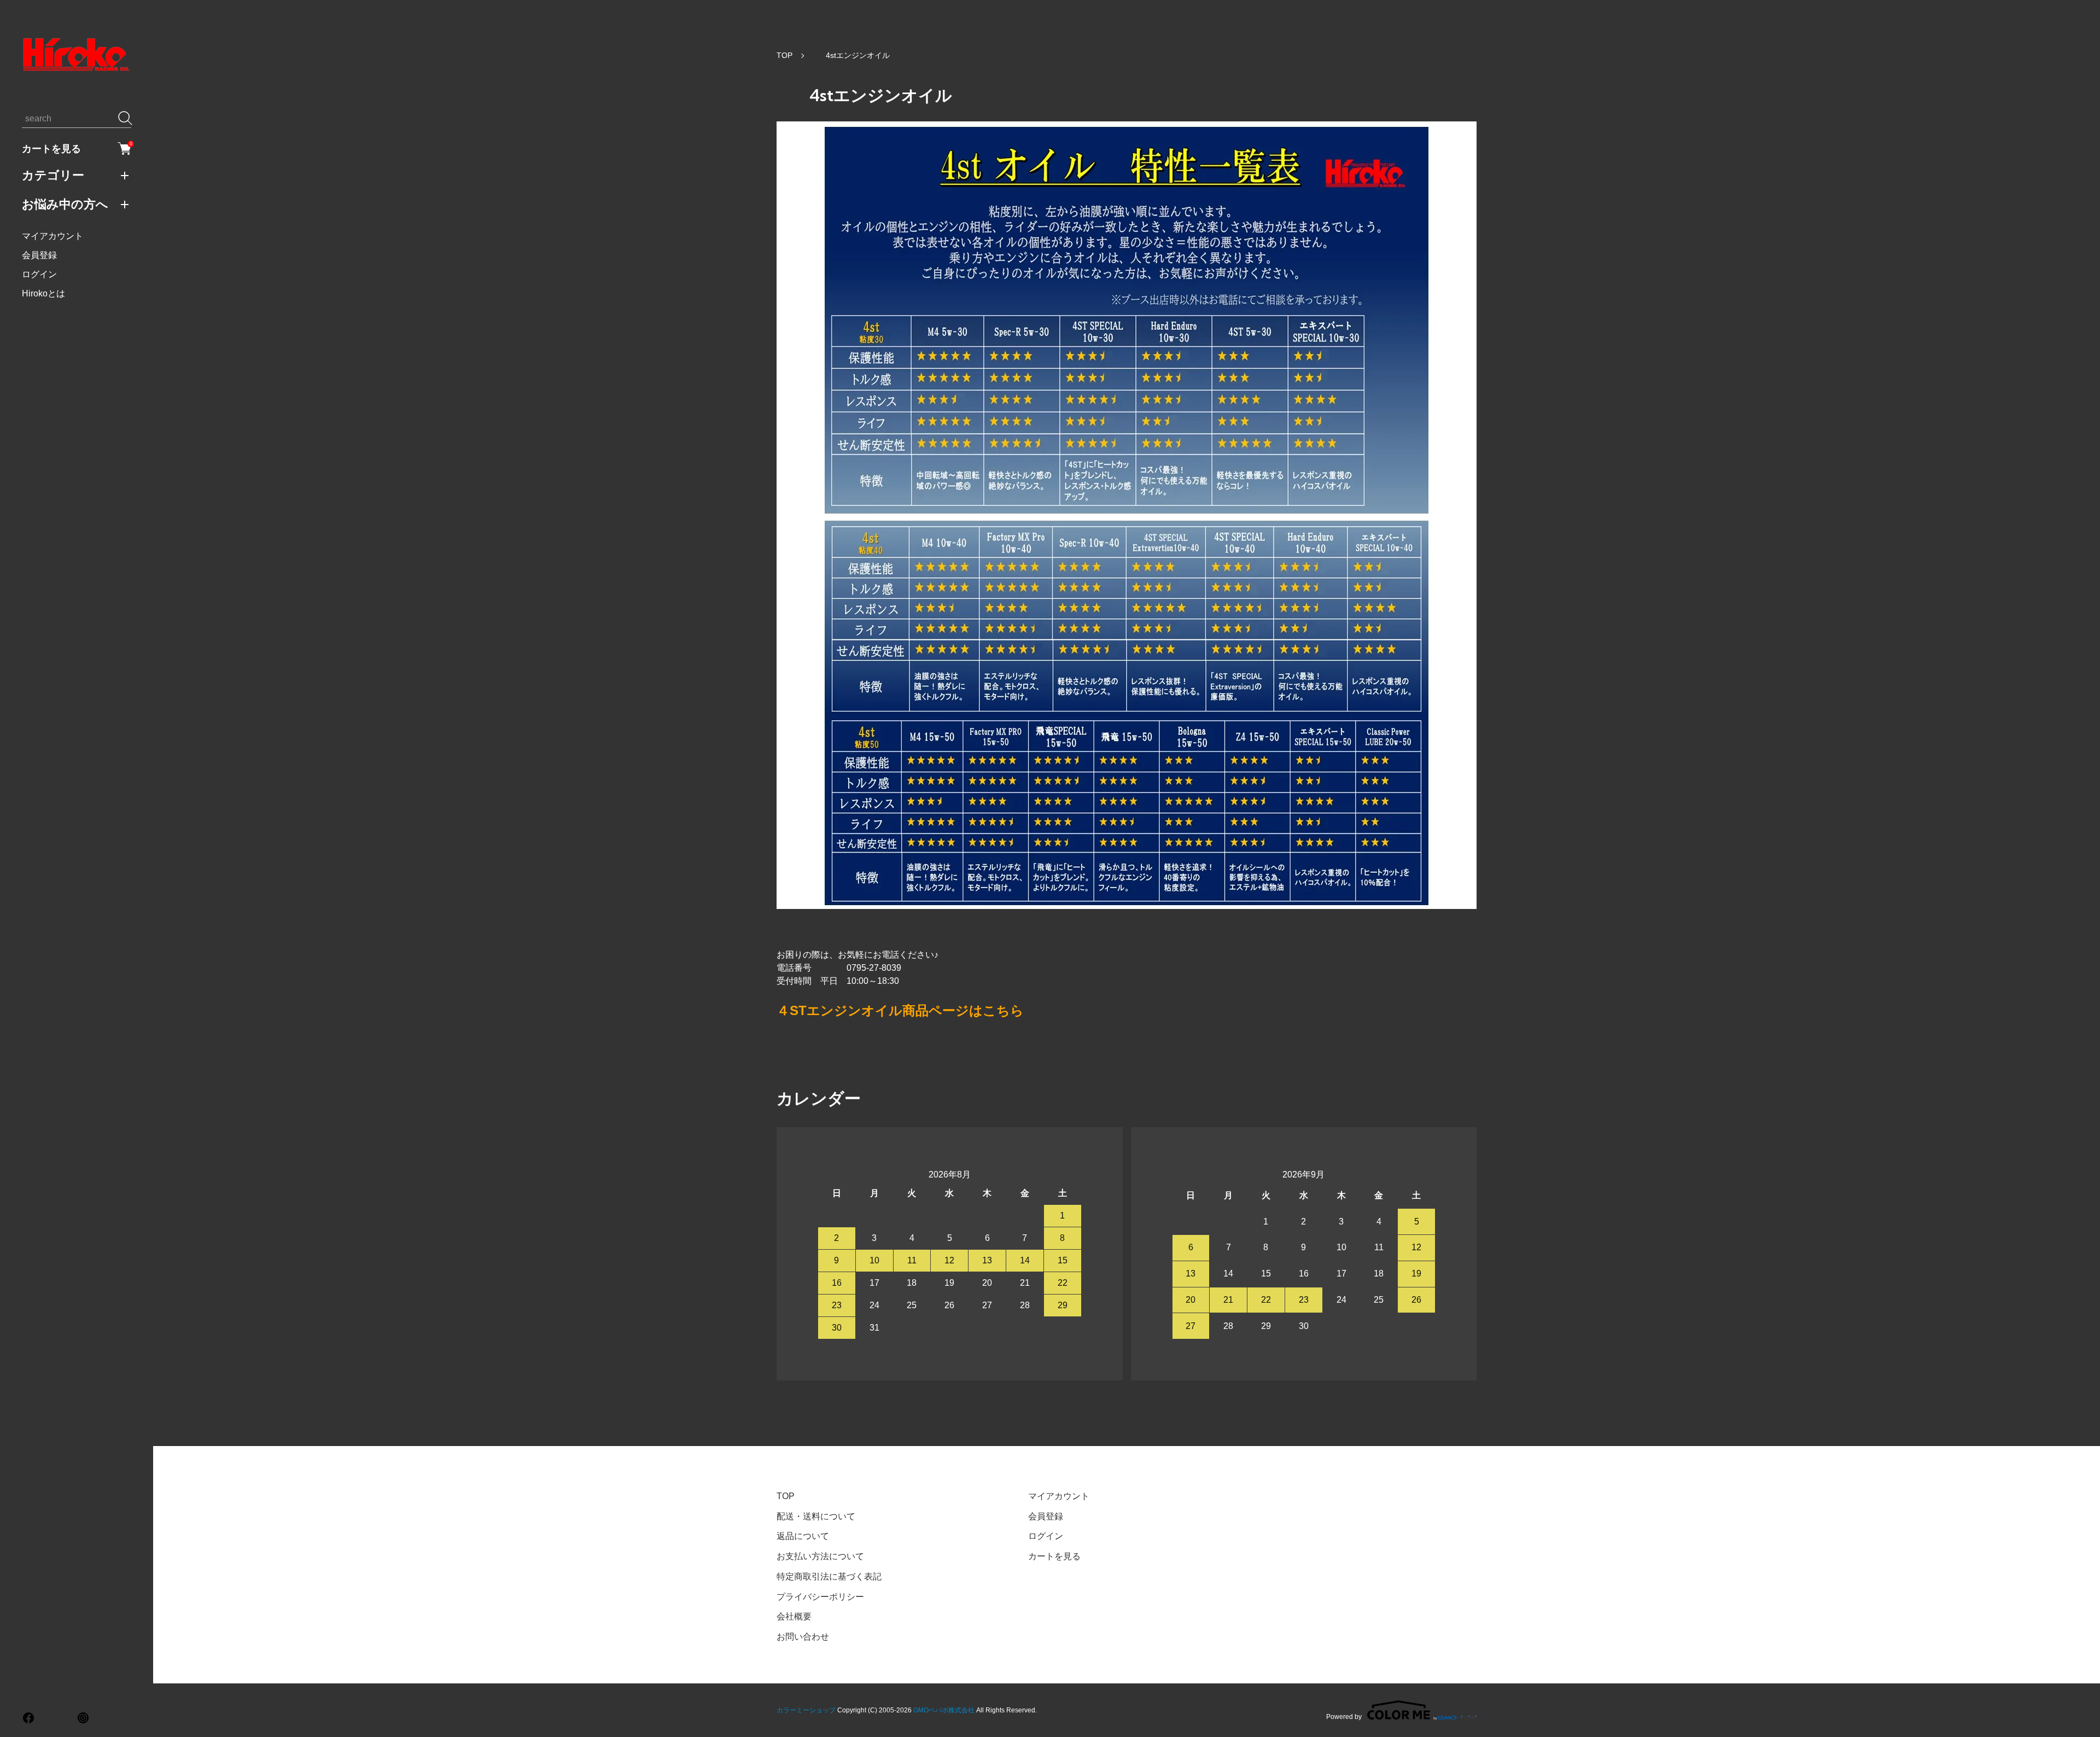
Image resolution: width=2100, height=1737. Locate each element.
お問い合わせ (803, 1637)
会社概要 (794, 1616)
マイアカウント (52, 236)
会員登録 (39, 255)
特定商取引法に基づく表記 (829, 1576)
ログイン (39, 274)
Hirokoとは (43, 293)
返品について (803, 1536)
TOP (784, 55)
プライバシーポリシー (820, 1597)
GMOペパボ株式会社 (944, 1710)
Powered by (1344, 1716)
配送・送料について (816, 1516)
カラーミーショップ (806, 1710)
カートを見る (77, 148)
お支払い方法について (820, 1556)
